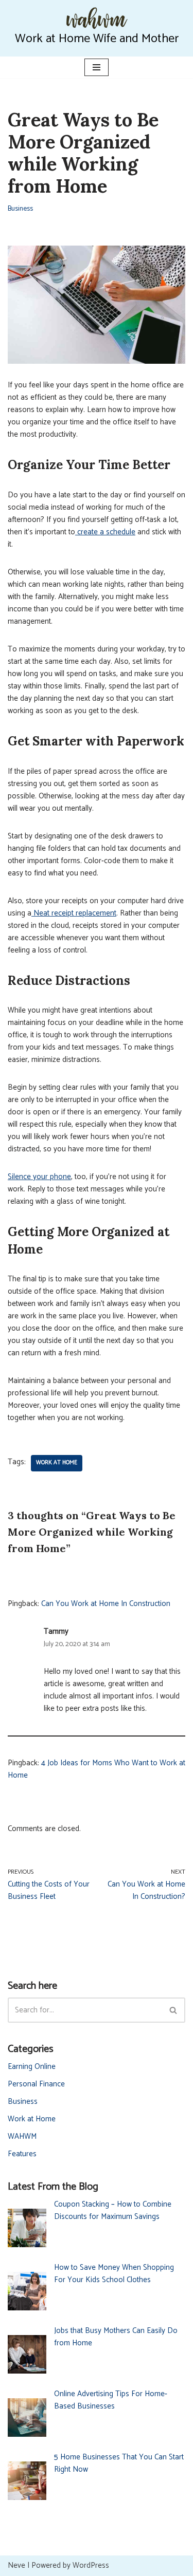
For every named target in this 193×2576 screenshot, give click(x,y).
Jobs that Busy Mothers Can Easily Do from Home (116, 2337)
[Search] (174, 2010)
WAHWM (22, 2136)
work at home (57, 1463)
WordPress (91, 2565)
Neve (16, 2565)
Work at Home (32, 2119)
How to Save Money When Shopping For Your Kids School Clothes (114, 2274)
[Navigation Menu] (97, 67)
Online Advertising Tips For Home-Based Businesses (111, 2400)
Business (20, 209)
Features (22, 2154)
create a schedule (105, 532)
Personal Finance (36, 2084)
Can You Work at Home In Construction (106, 1604)
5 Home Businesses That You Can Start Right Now (119, 2463)
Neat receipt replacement (74, 913)
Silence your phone (39, 1177)
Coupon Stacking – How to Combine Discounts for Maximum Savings (113, 2210)
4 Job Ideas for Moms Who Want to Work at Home (97, 1769)
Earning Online (32, 2067)
